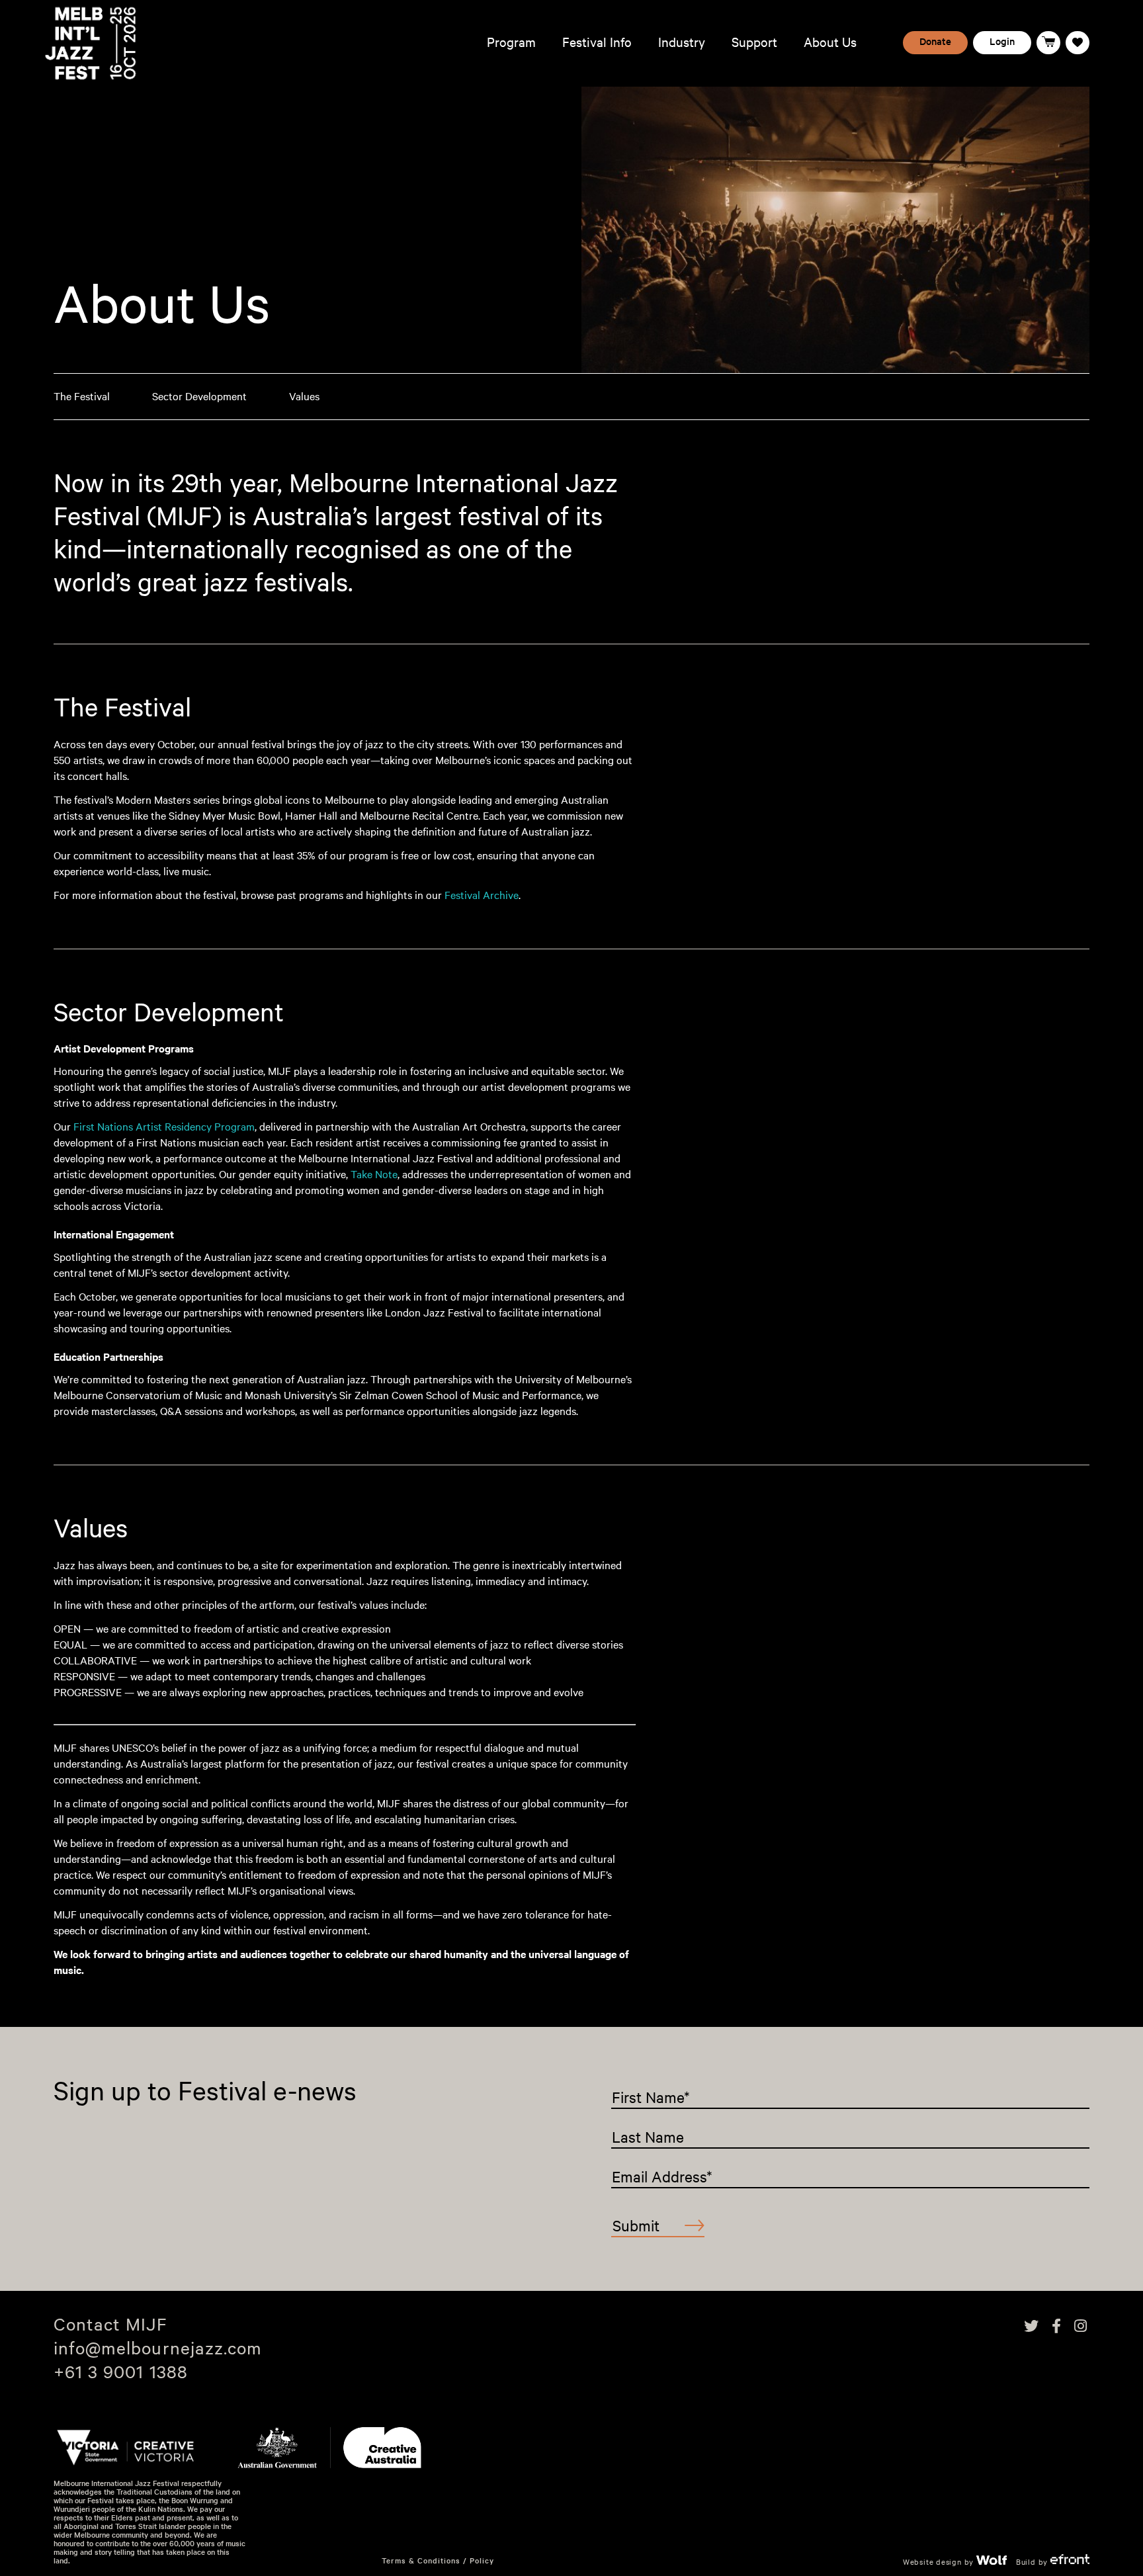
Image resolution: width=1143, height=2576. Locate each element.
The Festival (82, 396)
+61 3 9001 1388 (121, 2371)
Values (304, 396)
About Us (830, 42)
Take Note (374, 1174)
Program (511, 42)
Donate (935, 41)
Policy (482, 2560)
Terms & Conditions (421, 2560)
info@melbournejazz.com (158, 2347)
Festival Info (597, 42)
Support (754, 42)
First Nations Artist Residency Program (164, 1126)
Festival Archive (482, 895)
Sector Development (199, 396)
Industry (682, 42)
